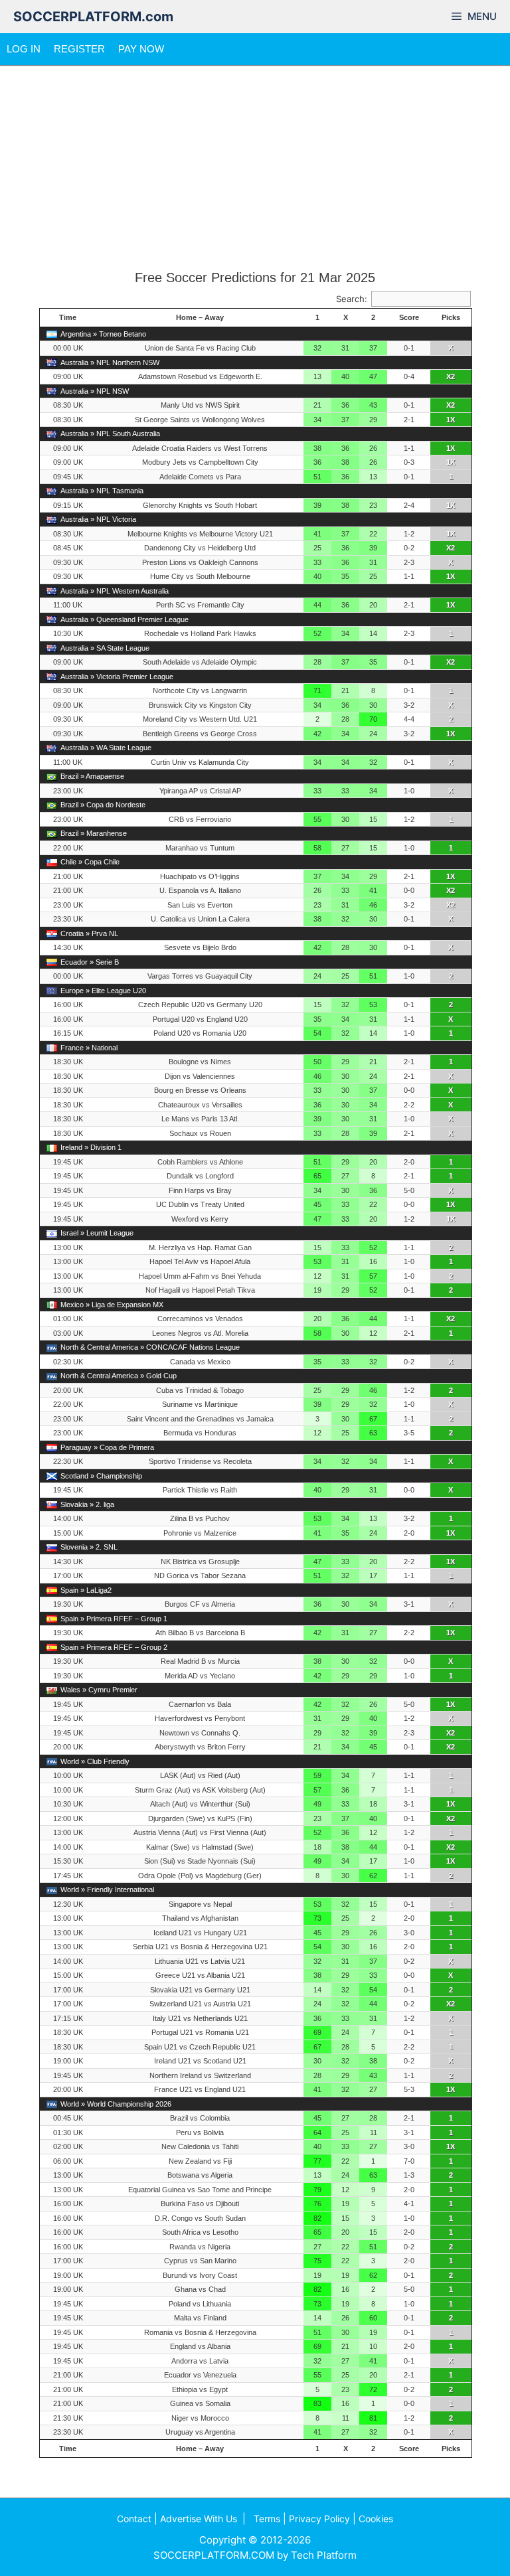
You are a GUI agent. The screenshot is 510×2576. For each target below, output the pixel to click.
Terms (267, 2519)
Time (68, 317)
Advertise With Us (199, 2519)
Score (409, 317)
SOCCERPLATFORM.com (93, 17)
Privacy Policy (319, 2519)
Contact (134, 2519)
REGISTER (79, 49)
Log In (24, 49)
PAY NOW (141, 49)
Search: (352, 299)
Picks (451, 317)
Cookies (376, 2519)
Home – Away (200, 317)
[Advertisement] (255, 168)
